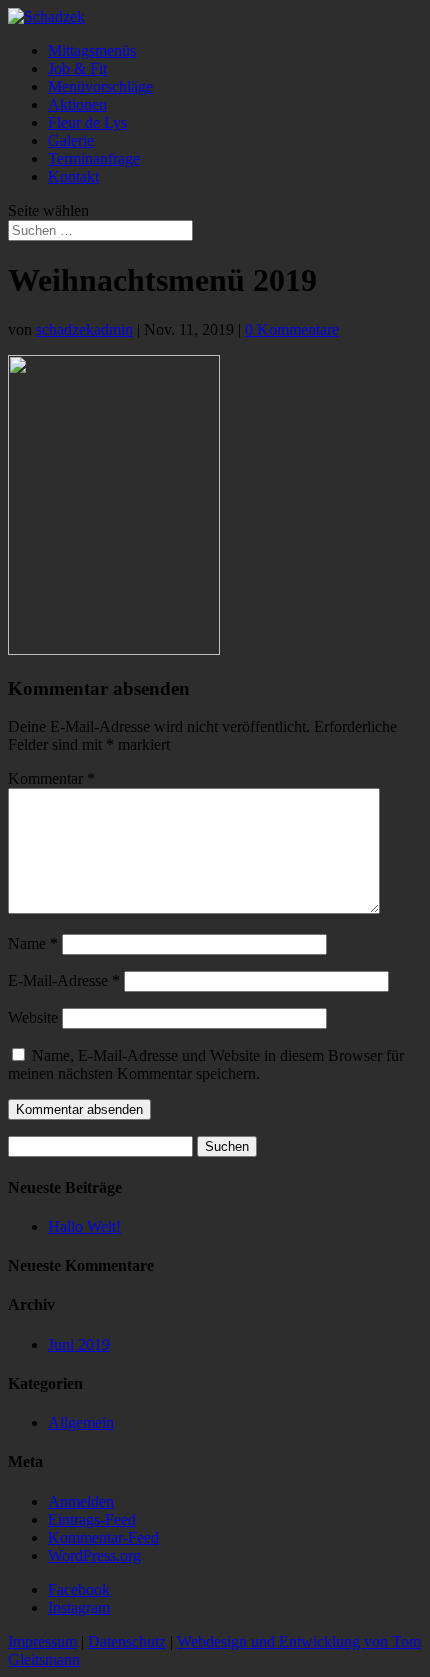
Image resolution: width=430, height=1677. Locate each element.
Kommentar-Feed (103, 1537)
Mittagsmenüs (92, 50)
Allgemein (81, 1422)
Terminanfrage (94, 158)
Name (33, 943)
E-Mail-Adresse (64, 980)
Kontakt (73, 176)
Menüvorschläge (100, 86)
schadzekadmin (84, 329)
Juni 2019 (79, 1344)
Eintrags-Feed (92, 1519)
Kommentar (51, 778)
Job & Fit (77, 68)
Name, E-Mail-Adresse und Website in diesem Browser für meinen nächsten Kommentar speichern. (206, 1064)
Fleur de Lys (87, 122)
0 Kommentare (292, 329)
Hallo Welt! (84, 1226)
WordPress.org (94, 1555)
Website (33, 1017)
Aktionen (77, 104)
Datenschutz (127, 1641)
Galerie (71, 140)
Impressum (42, 1641)
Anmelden (81, 1501)
